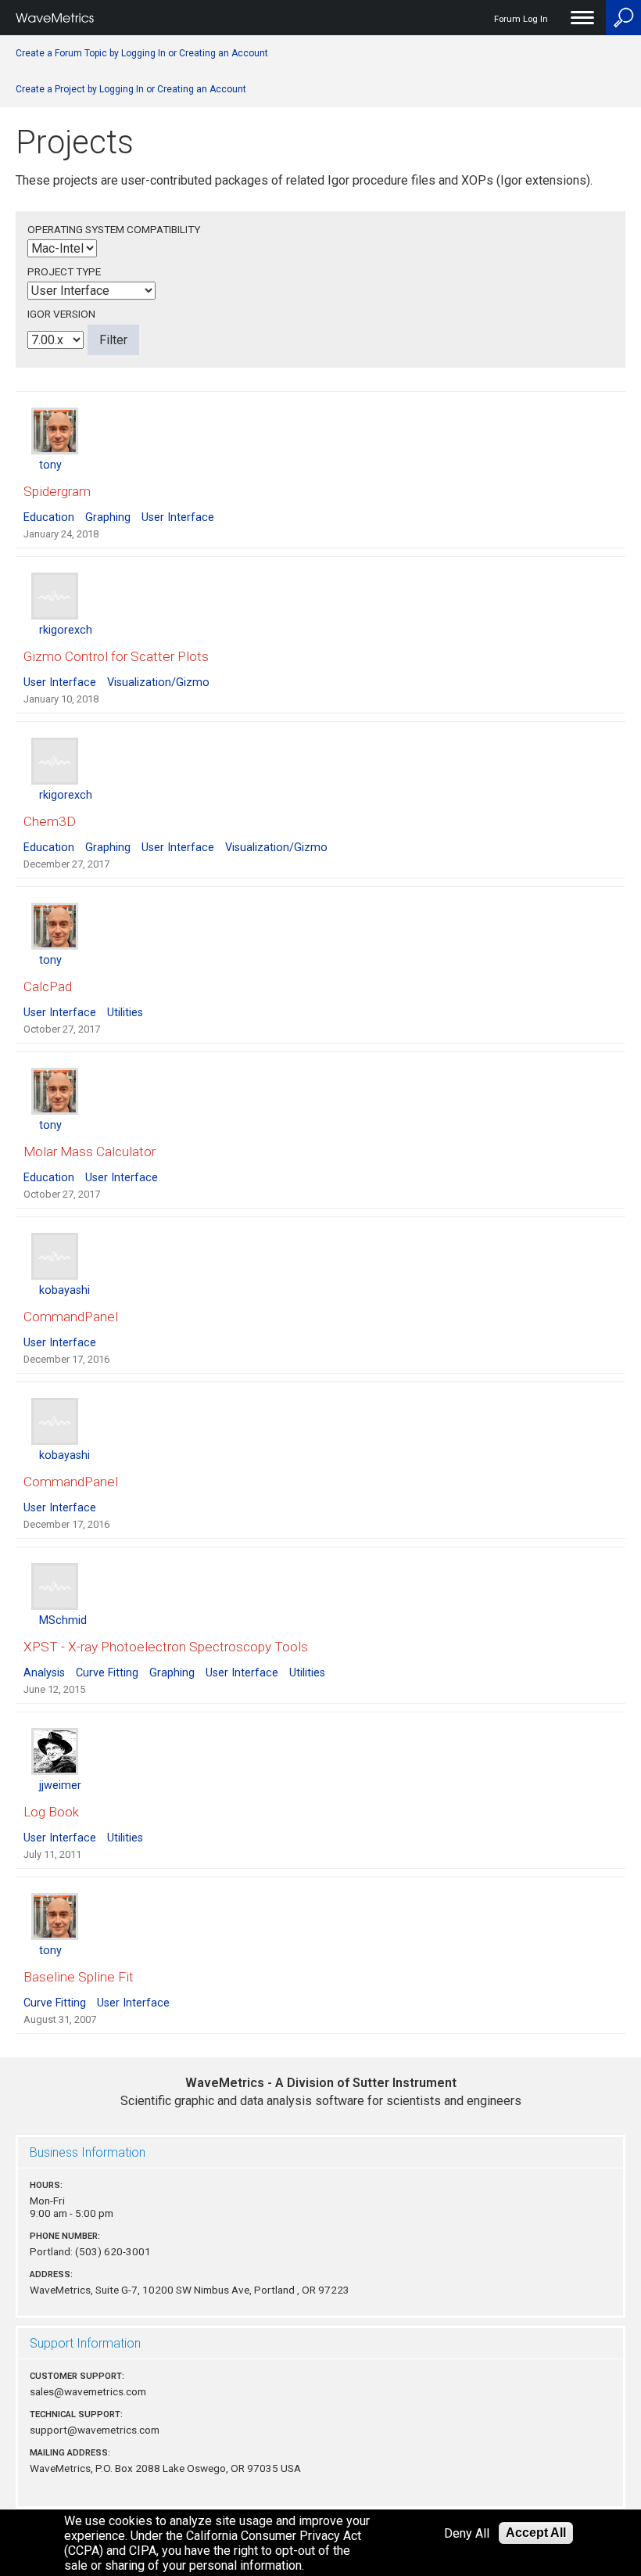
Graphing (108, 517)
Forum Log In (521, 19)
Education (49, 517)
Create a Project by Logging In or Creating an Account (131, 89)
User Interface (178, 517)
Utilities (125, 1013)
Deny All (467, 2533)
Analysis (44, 1673)
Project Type (64, 271)
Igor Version (61, 314)
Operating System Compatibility (114, 229)
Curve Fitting (107, 1673)
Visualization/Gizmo (158, 683)
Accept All (536, 2533)
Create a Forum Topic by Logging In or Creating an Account (142, 53)
